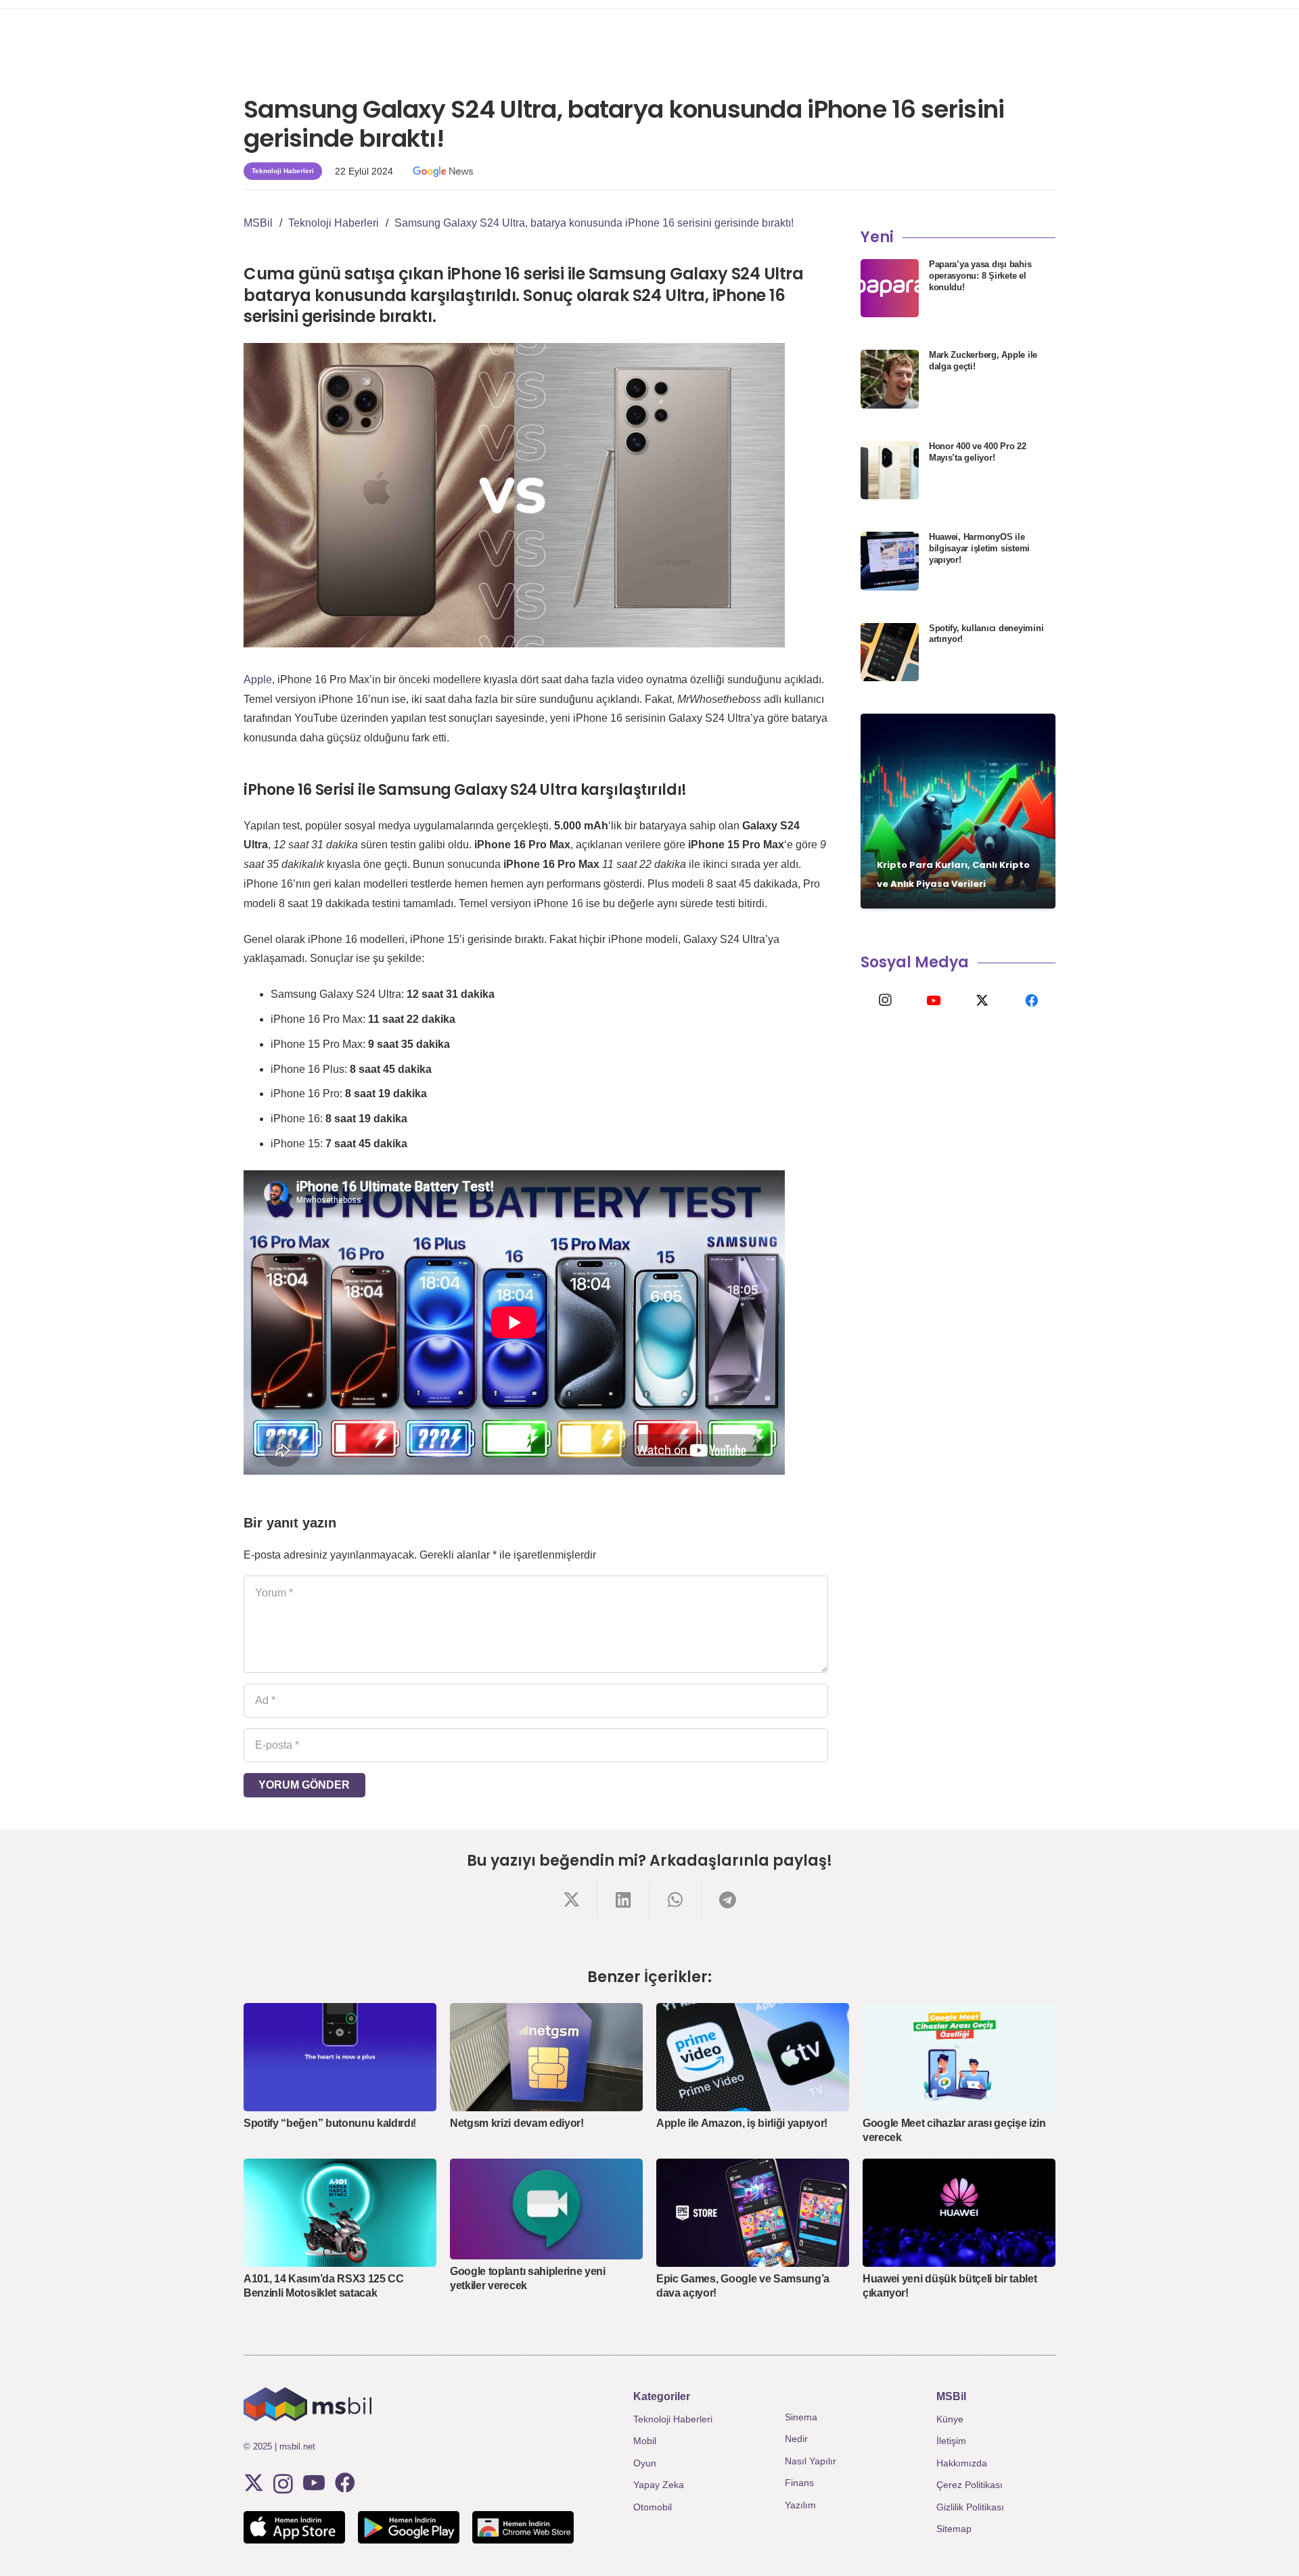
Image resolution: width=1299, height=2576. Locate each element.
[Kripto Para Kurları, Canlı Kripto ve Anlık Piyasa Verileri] (958, 811)
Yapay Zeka (659, 2485)
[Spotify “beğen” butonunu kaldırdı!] (340, 2057)
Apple (258, 680)
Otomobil (653, 2507)
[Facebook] (1031, 1001)
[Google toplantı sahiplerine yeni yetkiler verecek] (546, 2209)
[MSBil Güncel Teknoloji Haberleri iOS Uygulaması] (294, 2527)
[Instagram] (885, 1001)
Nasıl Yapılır (811, 2461)
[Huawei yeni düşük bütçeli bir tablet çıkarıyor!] (959, 2213)
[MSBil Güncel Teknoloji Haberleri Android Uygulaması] (409, 2527)
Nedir (796, 2439)
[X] (982, 1001)
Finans (799, 2483)
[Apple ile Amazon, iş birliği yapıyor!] (753, 2057)
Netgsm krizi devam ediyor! (517, 2123)
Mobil (645, 2441)
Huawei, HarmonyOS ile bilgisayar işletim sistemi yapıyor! (979, 548)
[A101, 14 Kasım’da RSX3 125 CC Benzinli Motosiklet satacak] (340, 2213)
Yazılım (800, 2505)
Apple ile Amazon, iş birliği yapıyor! (742, 2123)
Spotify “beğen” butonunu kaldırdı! (330, 2123)
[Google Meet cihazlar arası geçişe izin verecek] (959, 2057)
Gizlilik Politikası (970, 2507)
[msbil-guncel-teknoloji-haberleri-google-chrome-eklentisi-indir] (523, 2527)
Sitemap (954, 2529)
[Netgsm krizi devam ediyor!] (546, 2057)
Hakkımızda (962, 2463)
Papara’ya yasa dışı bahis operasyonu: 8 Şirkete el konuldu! (980, 276)
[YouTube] (934, 1001)
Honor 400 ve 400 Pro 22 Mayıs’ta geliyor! (978, 452)
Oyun (645, 2463)
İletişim (951, 2441)
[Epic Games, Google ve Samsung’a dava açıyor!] (753, 2213)
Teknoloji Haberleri (673, 2419)
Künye (950, 2419)
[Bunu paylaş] (571, 1900)
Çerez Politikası (970, 2485)
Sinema (801, 2417)
